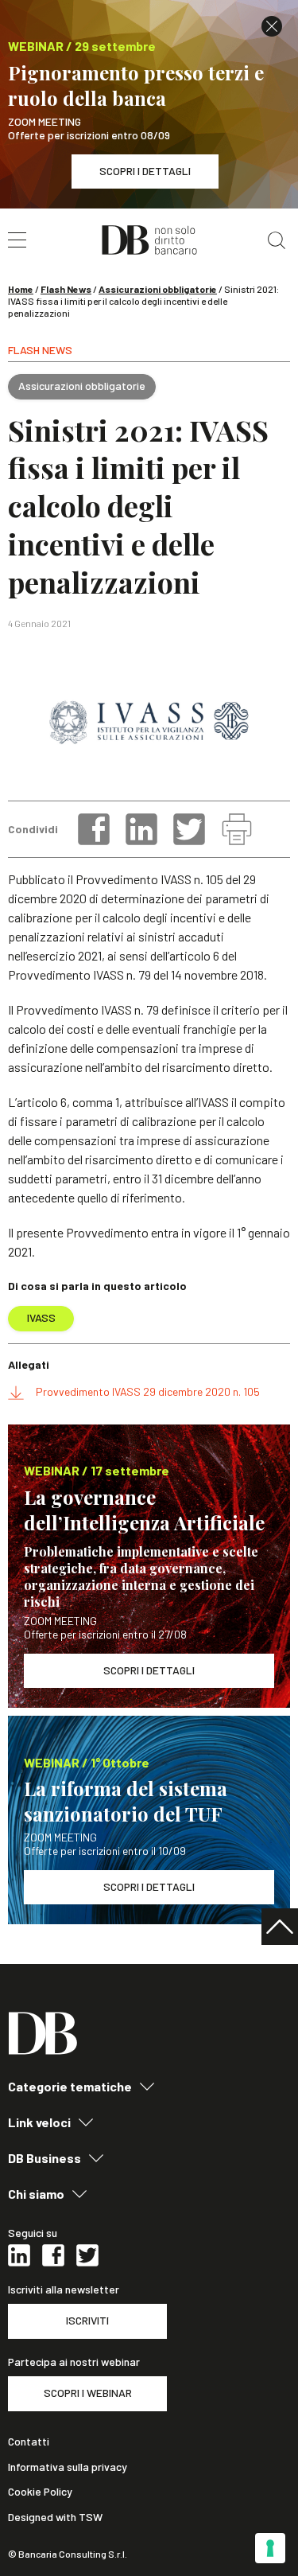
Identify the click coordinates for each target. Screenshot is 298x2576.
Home (21, 289)
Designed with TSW (55, 2517)
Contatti (29, 2442)
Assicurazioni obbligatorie (158, 289)
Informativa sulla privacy (68, 2467)
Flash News (66, 289)
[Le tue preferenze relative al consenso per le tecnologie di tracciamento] (270, 2548)
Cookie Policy (40, 2492)
